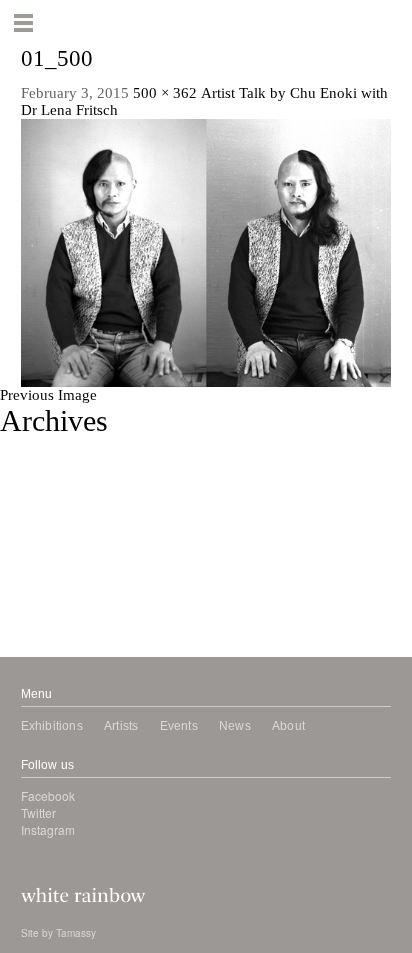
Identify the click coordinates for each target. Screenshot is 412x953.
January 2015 (42, 633)
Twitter (38, 812)
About (288, 726)
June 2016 (32, 548)
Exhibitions (52, 726)
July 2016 (31, 531)
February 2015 (46, 616)
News (235, 726)
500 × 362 (165, 93)
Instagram (48, 829)
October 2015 (43, 582)
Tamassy (76, 933)
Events (179, 726)
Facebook (48, 795)
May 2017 (32, 446)
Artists (121, 726)
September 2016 (51, 514)
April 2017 (34, 463)
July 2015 (31, 599)
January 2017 (42, 480)
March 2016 (38, 565)
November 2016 (51, 497)
